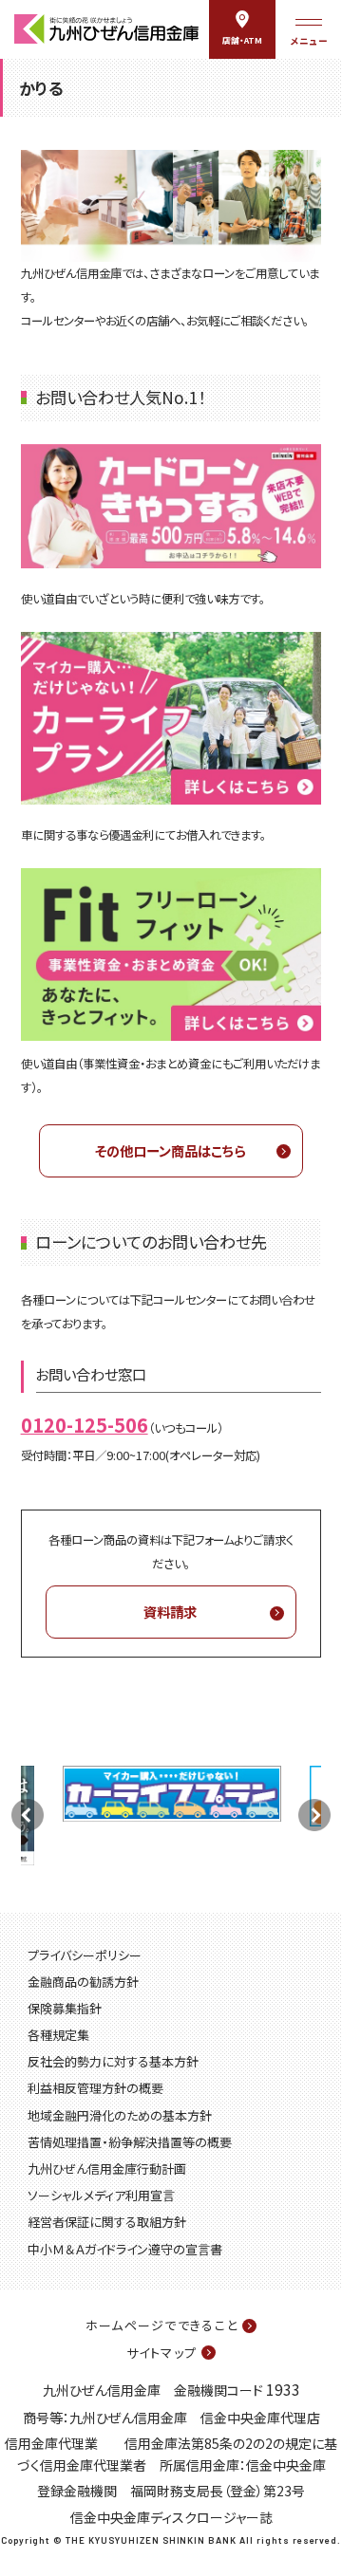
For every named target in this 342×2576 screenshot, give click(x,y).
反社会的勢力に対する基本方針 (113, 2061)
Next (314, 1815)
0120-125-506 (85, 1425)
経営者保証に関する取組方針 (107, 2222)
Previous (28, 1815)
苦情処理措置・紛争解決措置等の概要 (130, 2142)
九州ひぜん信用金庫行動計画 (107, 2168)
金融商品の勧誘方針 (83, 1982)
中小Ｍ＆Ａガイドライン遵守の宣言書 (125, 2249)
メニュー (309, 41)
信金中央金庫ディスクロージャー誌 (171, 2517)
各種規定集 (58, 2035)
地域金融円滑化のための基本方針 (120, 2115)
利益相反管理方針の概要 (95, 2088)
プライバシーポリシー (85, 1955)
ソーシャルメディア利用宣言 (101, 2195)
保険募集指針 (65, 2008)
